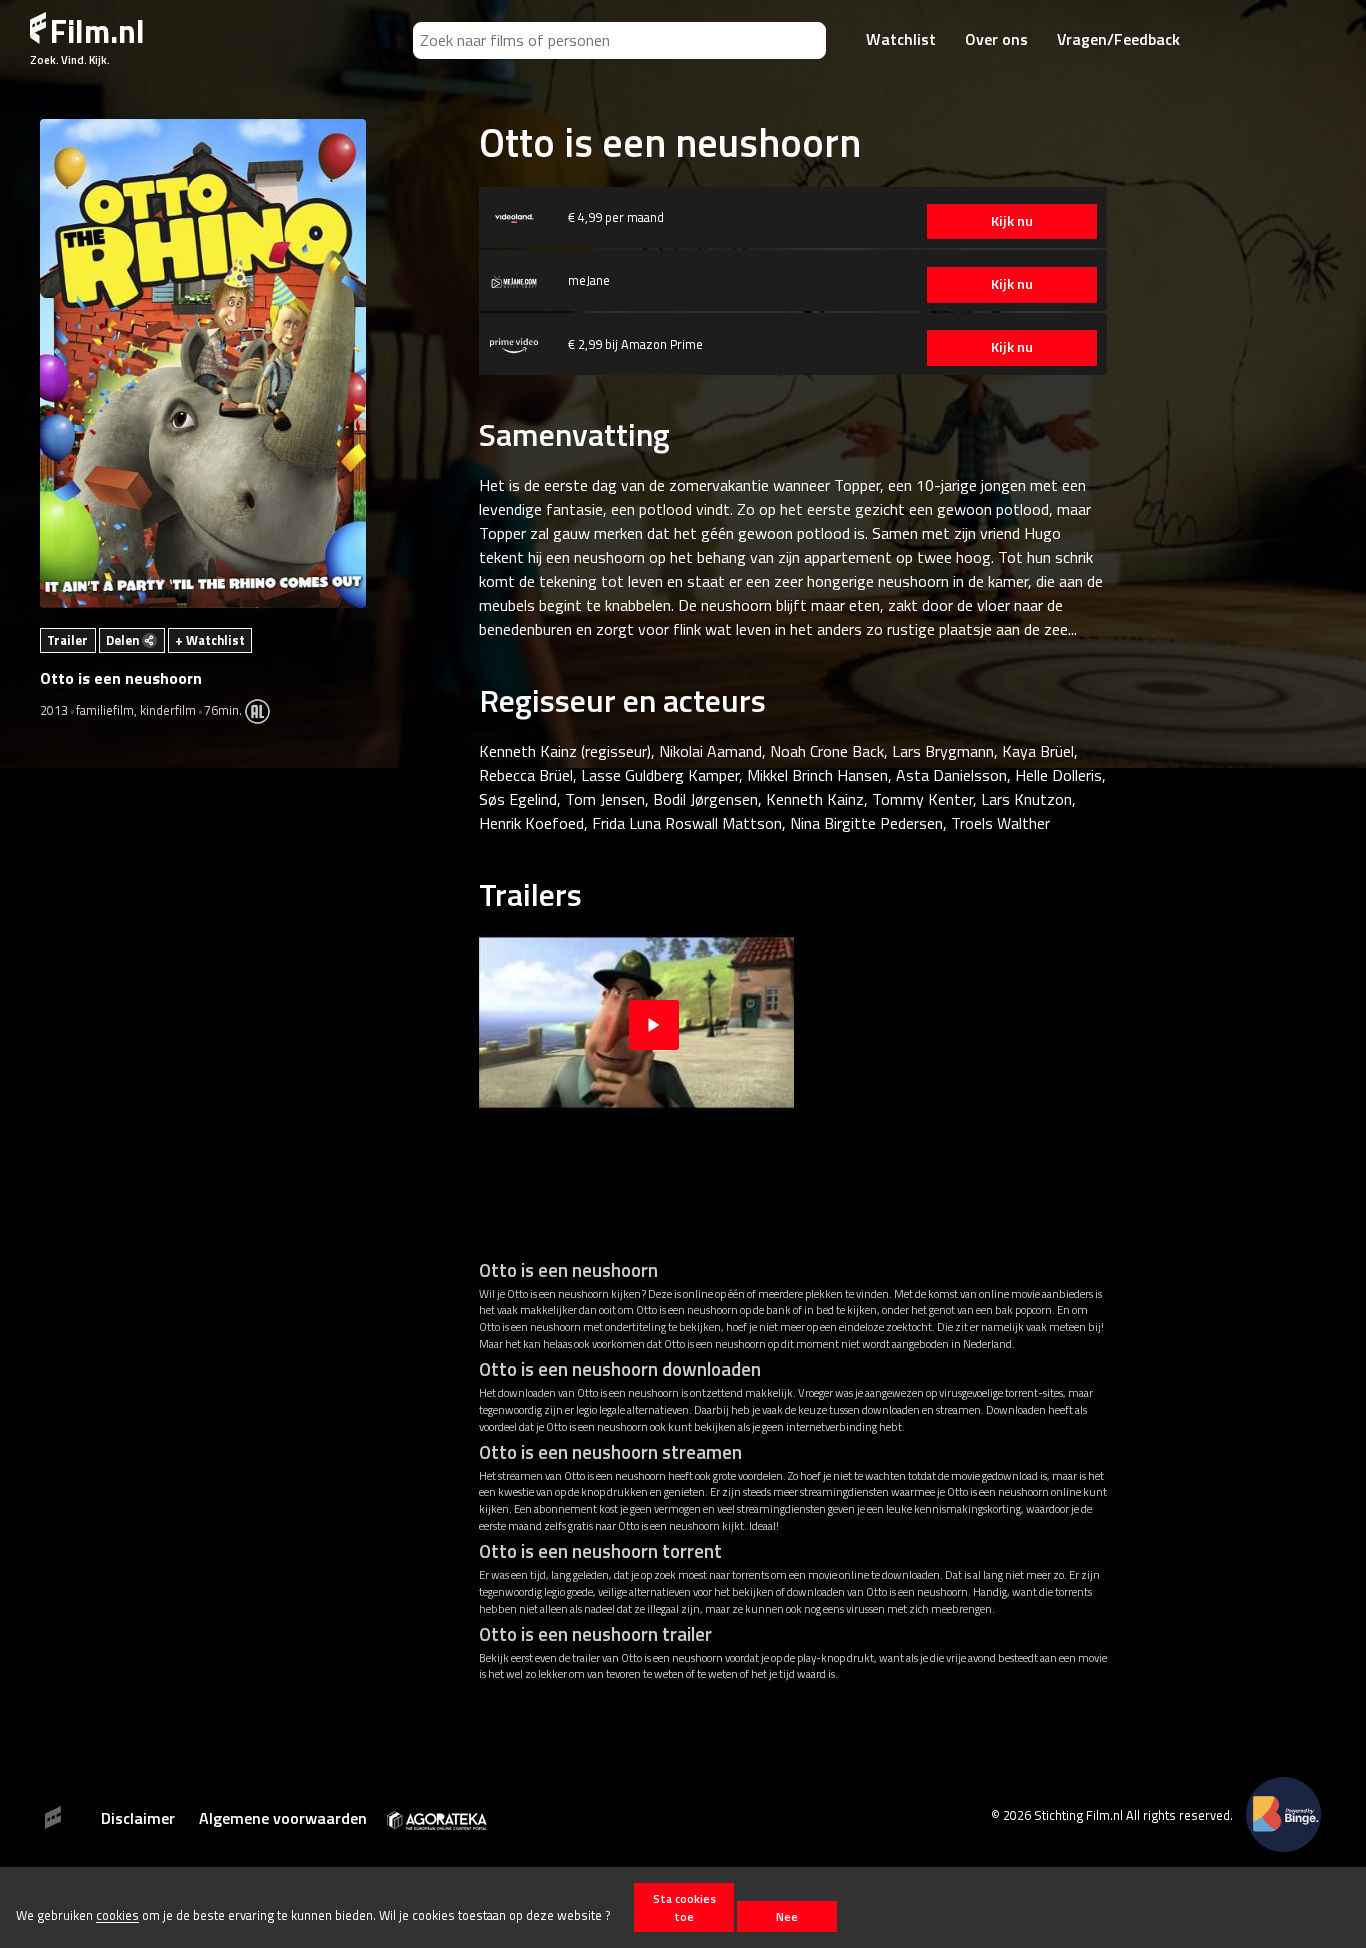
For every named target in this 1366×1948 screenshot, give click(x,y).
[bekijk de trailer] (654, 1022)
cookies (117, 1916)
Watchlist (901, 39)
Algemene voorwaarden (283, 1818)
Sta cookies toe (684, 1907)
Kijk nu (1012, 221)
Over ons (996, 39)
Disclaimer (138, 1818)
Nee (787, 1916)
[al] (262, 710)
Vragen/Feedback (1118, 39)
